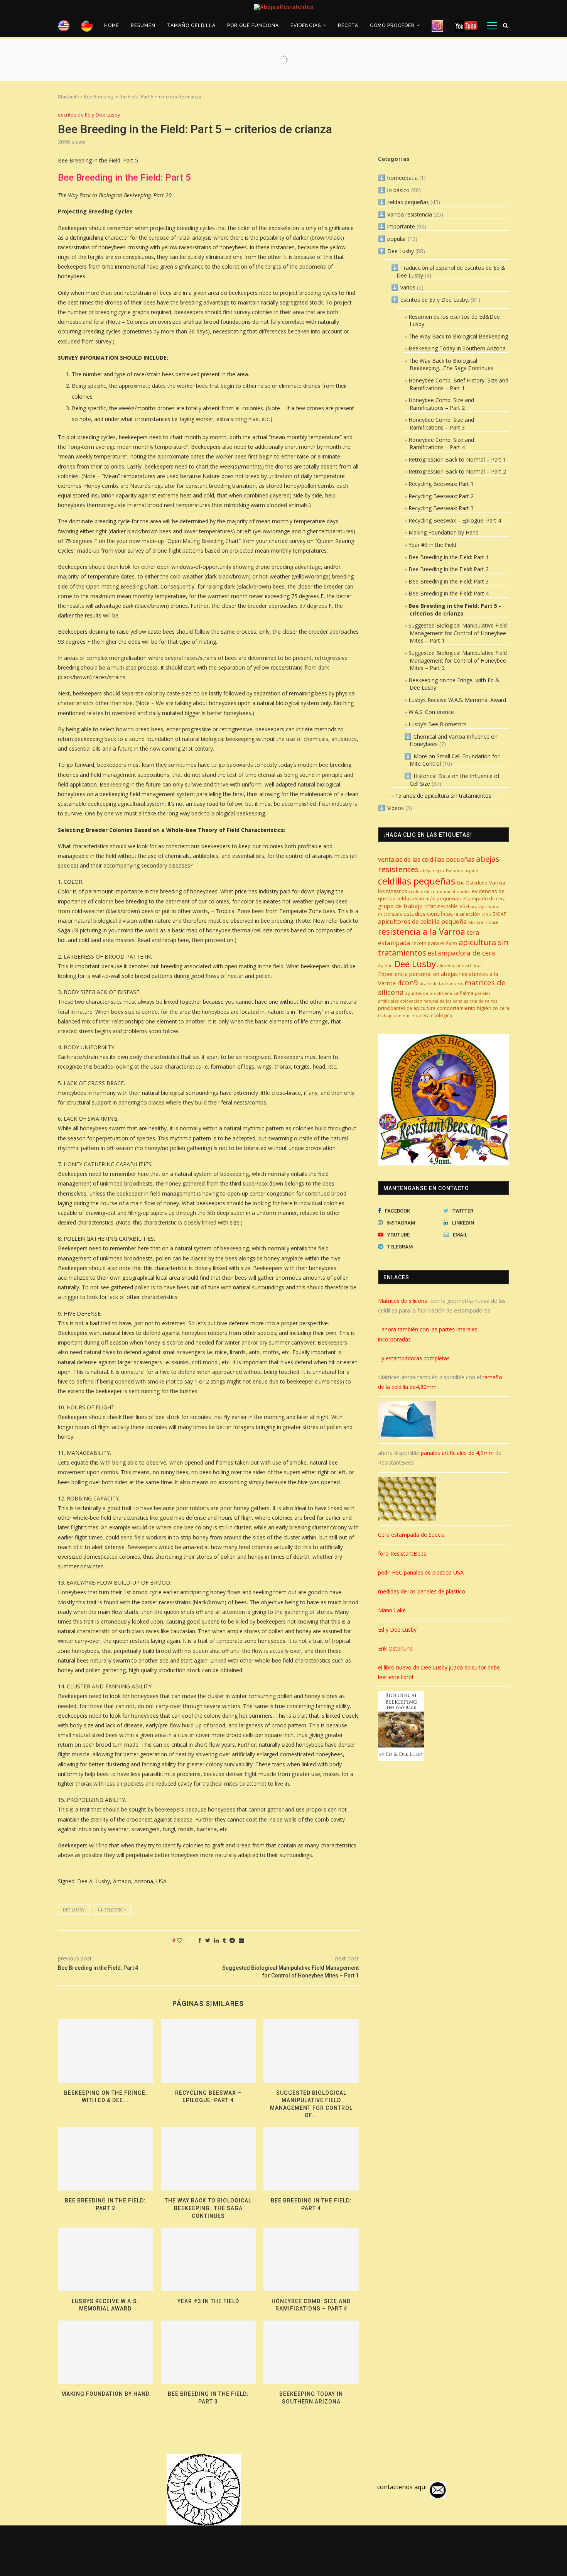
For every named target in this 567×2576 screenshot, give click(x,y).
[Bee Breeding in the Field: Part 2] (105, 2159)
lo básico (398, 190)
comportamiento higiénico (467, 1008)
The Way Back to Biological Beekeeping (458, 336)
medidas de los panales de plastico (422, 1591)
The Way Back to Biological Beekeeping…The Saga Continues (208, 2208)
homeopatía (402, 178)
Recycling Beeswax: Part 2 (441, 496)
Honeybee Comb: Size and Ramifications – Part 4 (441, 444)
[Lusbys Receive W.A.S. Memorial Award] (105, 2259)
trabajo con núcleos (398, 1016)
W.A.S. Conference (431, 712)
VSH (464, 906)
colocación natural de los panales (434, 1001)
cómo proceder (392, 25)
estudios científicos (428, 913)
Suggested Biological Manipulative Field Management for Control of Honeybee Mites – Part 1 (458, 633)
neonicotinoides (454, 891)
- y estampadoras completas (414, 1358)
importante (401, 226)
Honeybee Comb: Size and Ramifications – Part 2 (441, 404)
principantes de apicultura (407, 1008)
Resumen (143, 25)
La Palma (463, 993)
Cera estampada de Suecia (411, 1535)
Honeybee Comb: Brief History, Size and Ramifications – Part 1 (458, 384)
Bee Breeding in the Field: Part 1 (449, 557)
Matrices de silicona (403, 1301)
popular (397, 239)
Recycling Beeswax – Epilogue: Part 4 (455, 520)
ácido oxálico (422, 891)
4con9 (408, 982)
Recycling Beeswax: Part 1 (441, 484)
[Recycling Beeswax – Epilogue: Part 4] (208, 2051)
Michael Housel (484, 922)
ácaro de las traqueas (441, 984)
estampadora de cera (462, 953)
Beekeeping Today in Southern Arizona (457, 348)
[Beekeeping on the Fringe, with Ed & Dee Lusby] (105, 2051)
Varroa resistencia (410, 214)
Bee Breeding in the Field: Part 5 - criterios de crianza (455, 610)
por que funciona (253, 25)
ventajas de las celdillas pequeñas (426, 859)
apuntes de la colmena (429, 993)
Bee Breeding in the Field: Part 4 (449, 593)
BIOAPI (500, 914)
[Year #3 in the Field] (208, 2259)
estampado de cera (484, 899)
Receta (348, 25)
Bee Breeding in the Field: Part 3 (449, 581)
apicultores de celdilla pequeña (422, 922)
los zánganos (392, 891)
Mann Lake (392, 1610)
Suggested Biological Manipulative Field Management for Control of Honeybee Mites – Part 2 (458, 660)
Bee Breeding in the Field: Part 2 (449, 569)
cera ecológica (436, 1016)
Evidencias (306, 25)
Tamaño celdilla (191, 25)
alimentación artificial (460, 966)
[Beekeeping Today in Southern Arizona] (311, 2352)
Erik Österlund (395, 1648)
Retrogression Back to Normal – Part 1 (457, 459)
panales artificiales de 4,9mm (457, 1453)
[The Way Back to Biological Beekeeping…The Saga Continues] (208, 2159)
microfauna (390, 914)
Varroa (497, 883)
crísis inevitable (441, 906)
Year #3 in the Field (208, 2301)
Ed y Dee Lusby (397, 1630)
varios (408, 287)
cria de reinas (483, 1001)
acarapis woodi (486, 907)
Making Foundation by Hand (105, 2394)
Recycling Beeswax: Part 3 (441, 508)
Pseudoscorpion (462, 871)
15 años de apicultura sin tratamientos (443, 796)
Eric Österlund (472, 883)
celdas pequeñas (408, 202)
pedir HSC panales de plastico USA (421, 1572)
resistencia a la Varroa (422, 931)
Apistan (385, 966)
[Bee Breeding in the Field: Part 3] (208, 2352)
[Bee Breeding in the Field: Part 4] (311, 2159)
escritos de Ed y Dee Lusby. (90, 115)
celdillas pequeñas (417, 881)
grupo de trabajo (400, 906)
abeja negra (432, 871)
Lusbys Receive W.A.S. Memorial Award (457, 700)
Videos (396, 808)
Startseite (68, 97)
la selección (112, 1910)
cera (504, 1008)
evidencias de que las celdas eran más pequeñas (441, 895)
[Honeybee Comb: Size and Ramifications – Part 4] (311, 2259)
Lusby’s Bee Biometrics (438, 724)
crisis (486, 914)
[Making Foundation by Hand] (105, 2352)
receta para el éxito (434, 943)
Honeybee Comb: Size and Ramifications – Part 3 (441, 424)
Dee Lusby (74, 1910)
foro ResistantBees (402, 1554)
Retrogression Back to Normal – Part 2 (457, 471)
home (112, 25)
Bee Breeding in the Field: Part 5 (124, 178)
